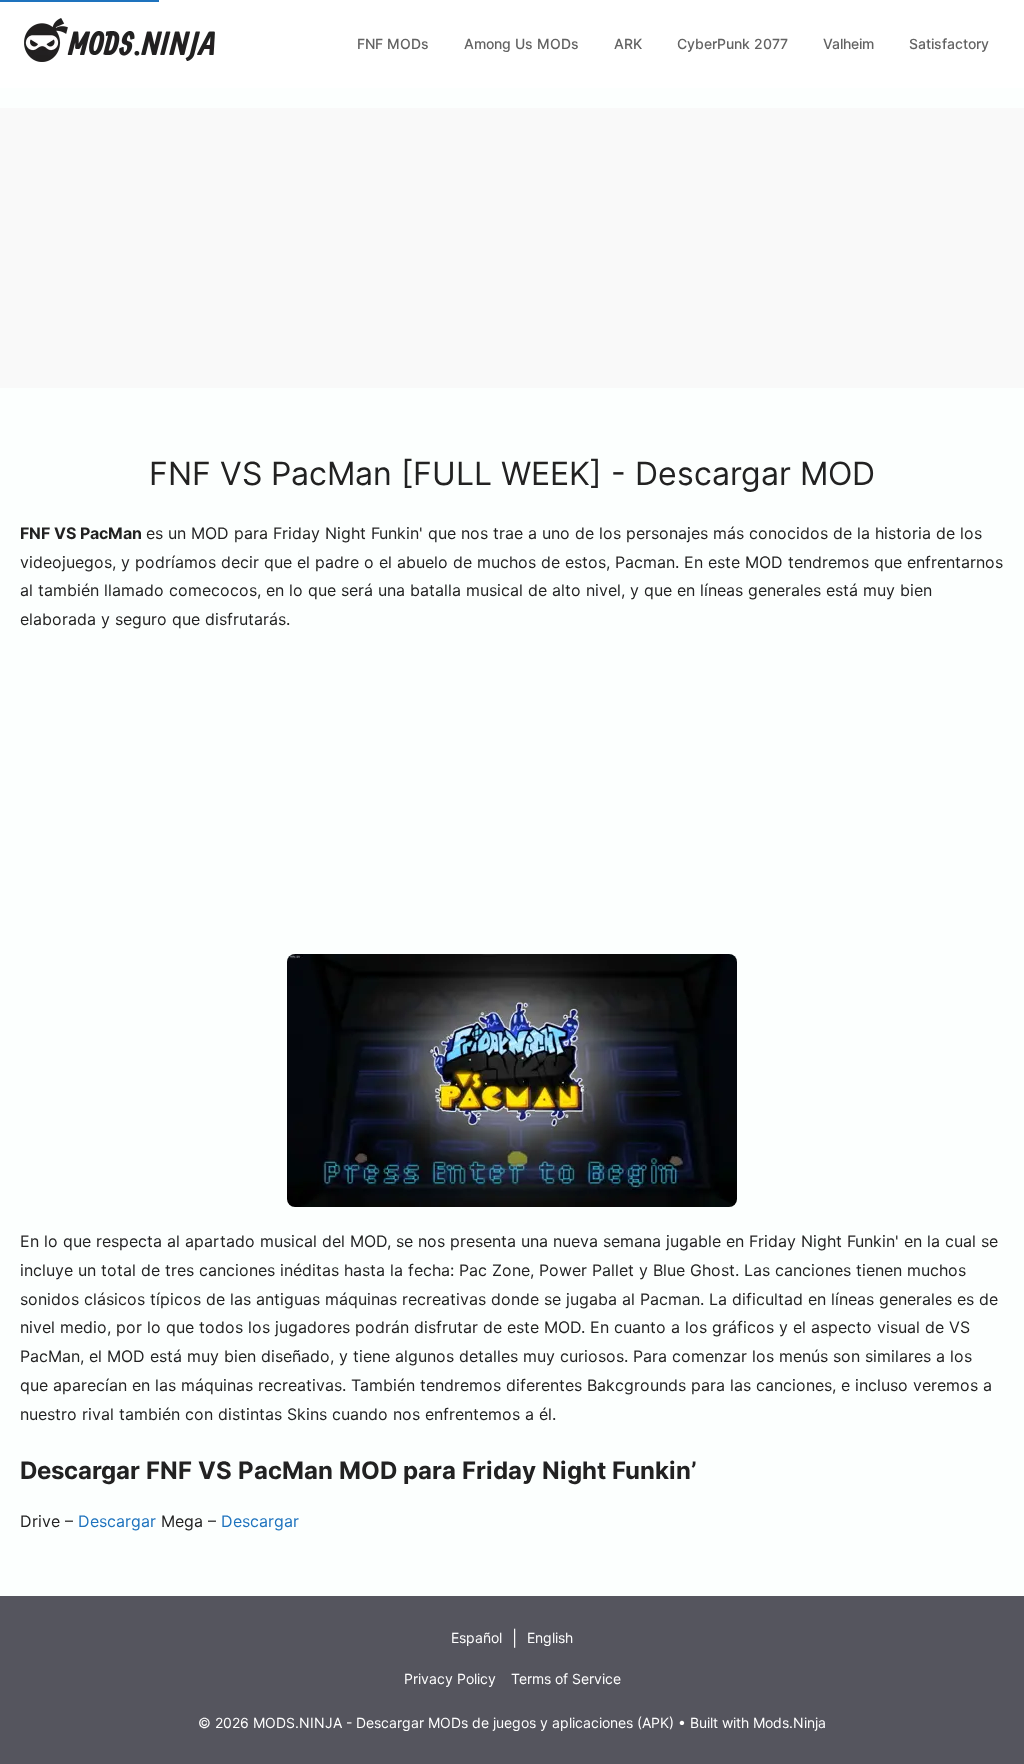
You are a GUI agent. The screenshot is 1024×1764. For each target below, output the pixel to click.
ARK (628, 43)
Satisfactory (949, 43)
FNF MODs (393, 43)
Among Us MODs (521, 43)
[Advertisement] (512, 248)
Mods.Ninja (789, 1722)
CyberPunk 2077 (732, 43)
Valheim (848, 43)
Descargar (117, 1521)
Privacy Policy (450, 1678)
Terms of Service (566, 1678)
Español (476, 1637)
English (550, 1637)
